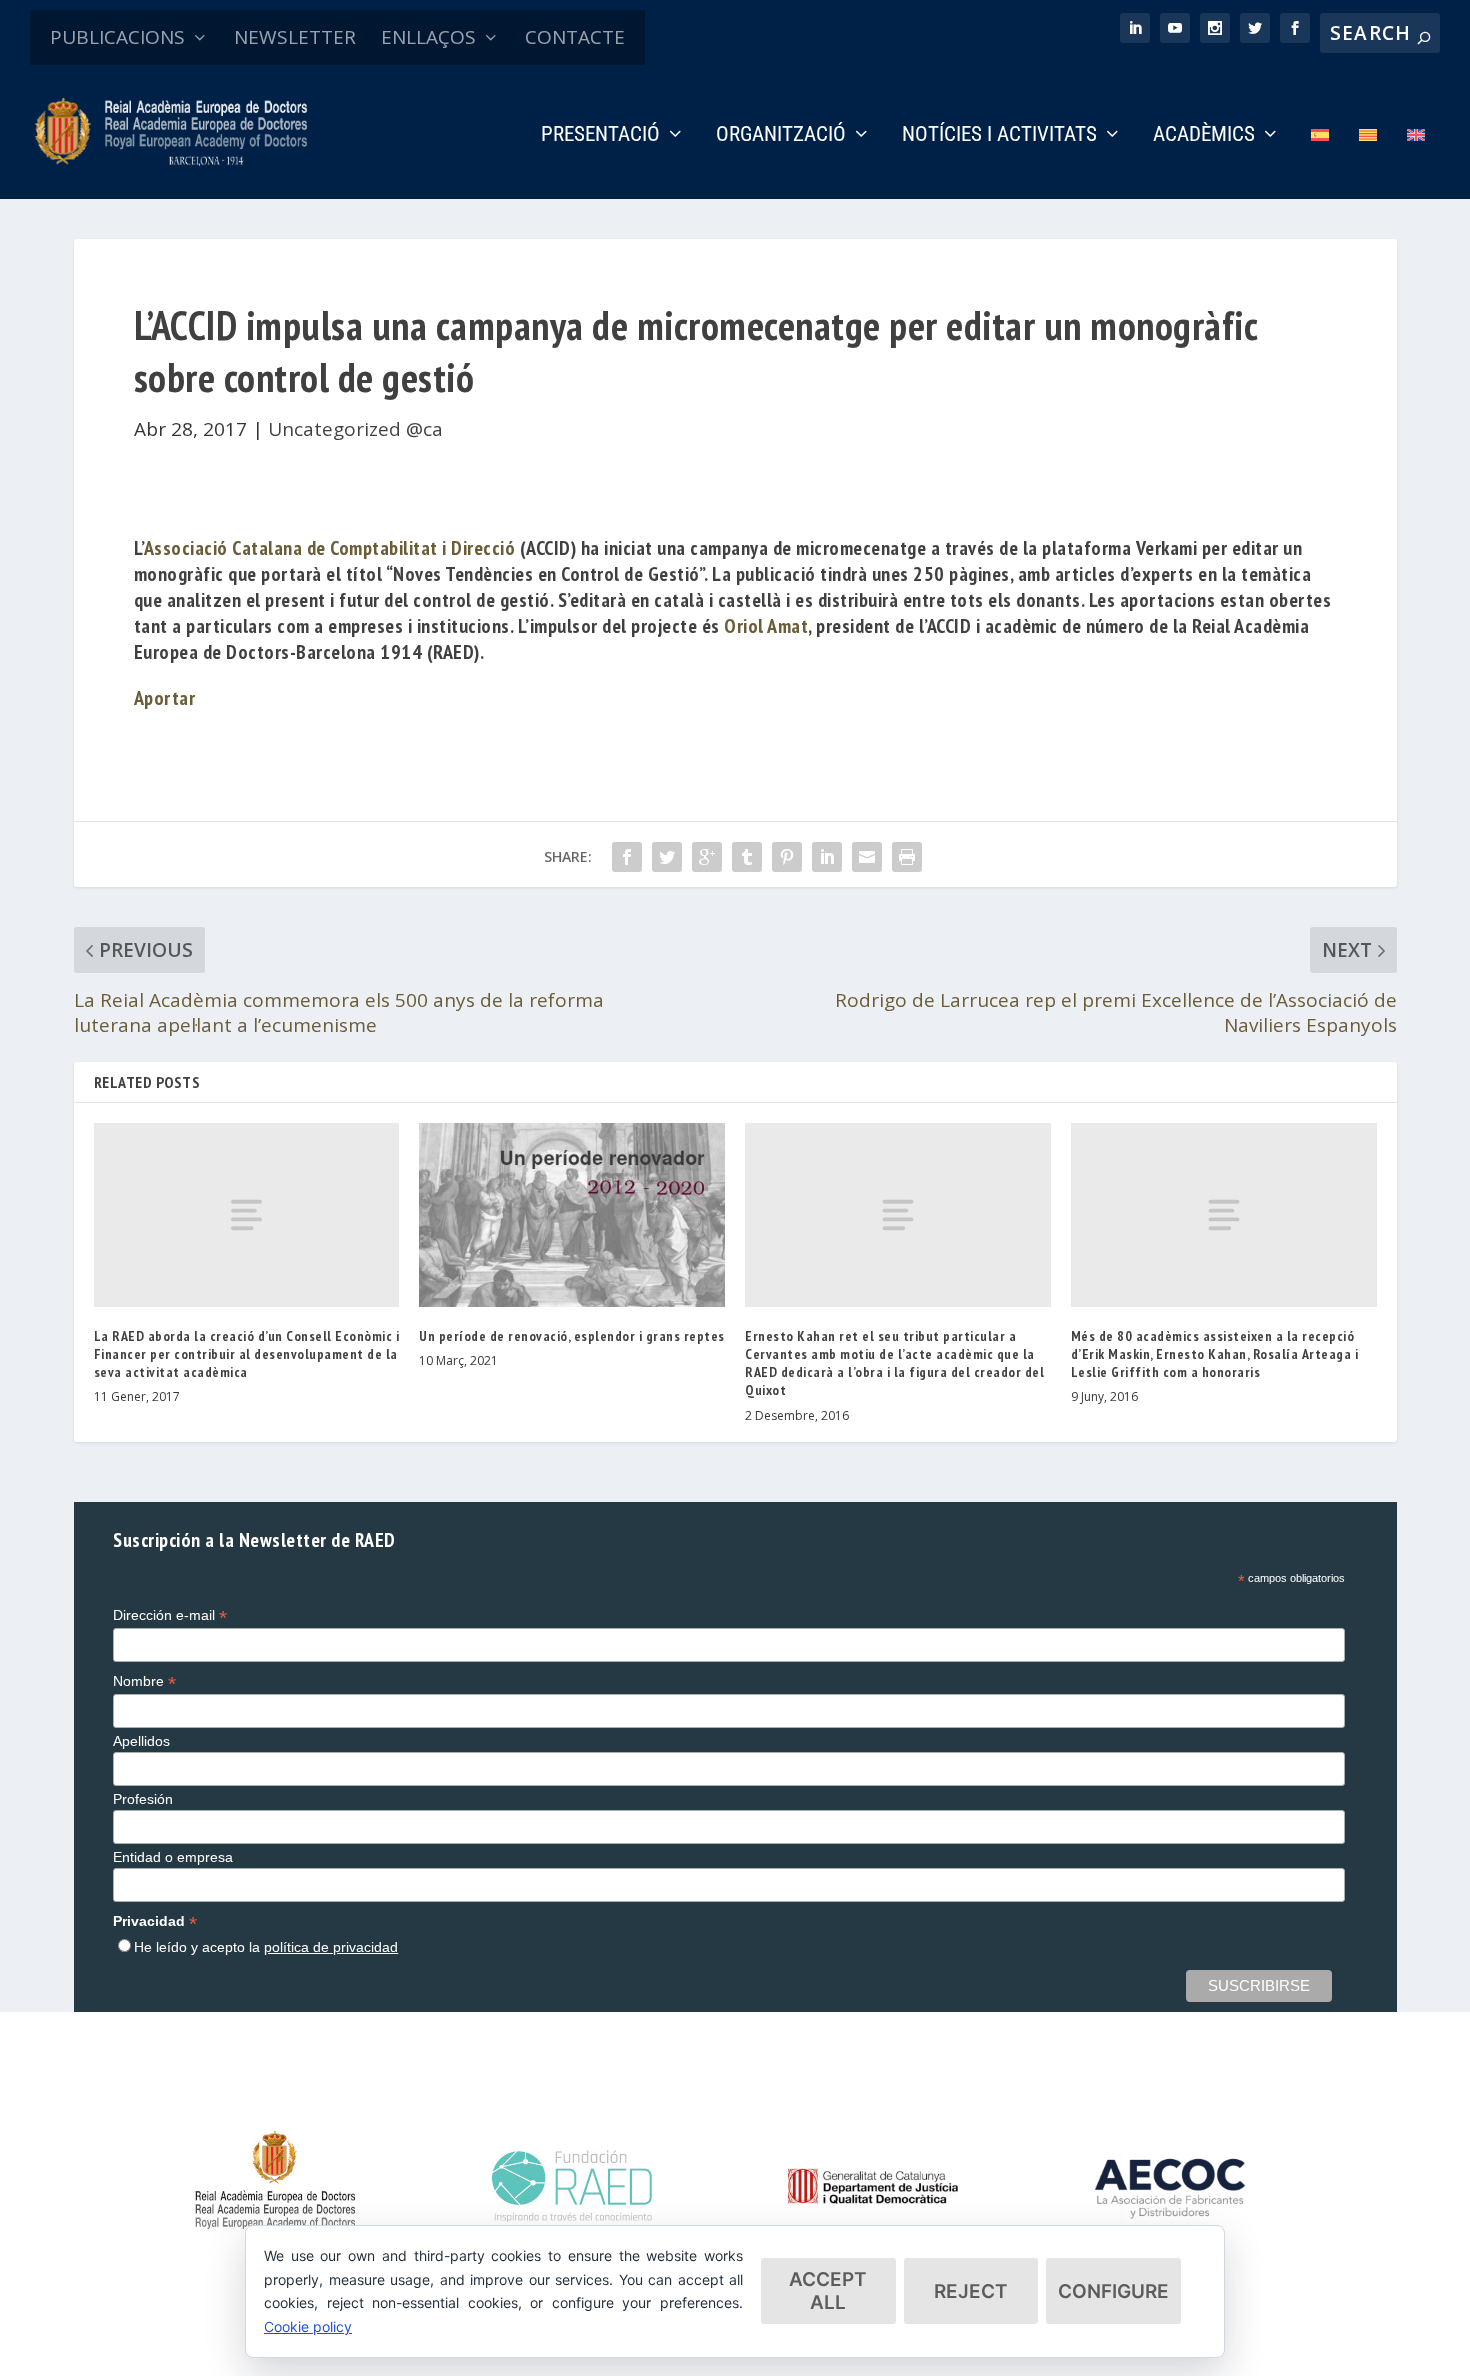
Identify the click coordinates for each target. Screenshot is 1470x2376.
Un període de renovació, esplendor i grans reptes (572, 1336)
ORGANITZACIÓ (781, 136)
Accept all (828, 2291)
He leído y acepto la (266, 1947)
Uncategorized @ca (355, 429)
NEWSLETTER (295, 37)
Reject (971, 2291)
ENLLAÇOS (428, 37)
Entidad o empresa (173, 1857)
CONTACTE (575, 37)
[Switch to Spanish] (1320, 162)
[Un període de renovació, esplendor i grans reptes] (572, 1214)
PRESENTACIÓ (600, 136)
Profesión (143, 1799)
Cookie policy (308, 2326)
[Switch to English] (1416, 162)
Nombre (144, 1681)
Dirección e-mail (170, 1615)
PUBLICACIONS (117, 37)
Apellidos (141, 1741)
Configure (1113, 2291)
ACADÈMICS (1204, 136)
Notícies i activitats (999, 136)
